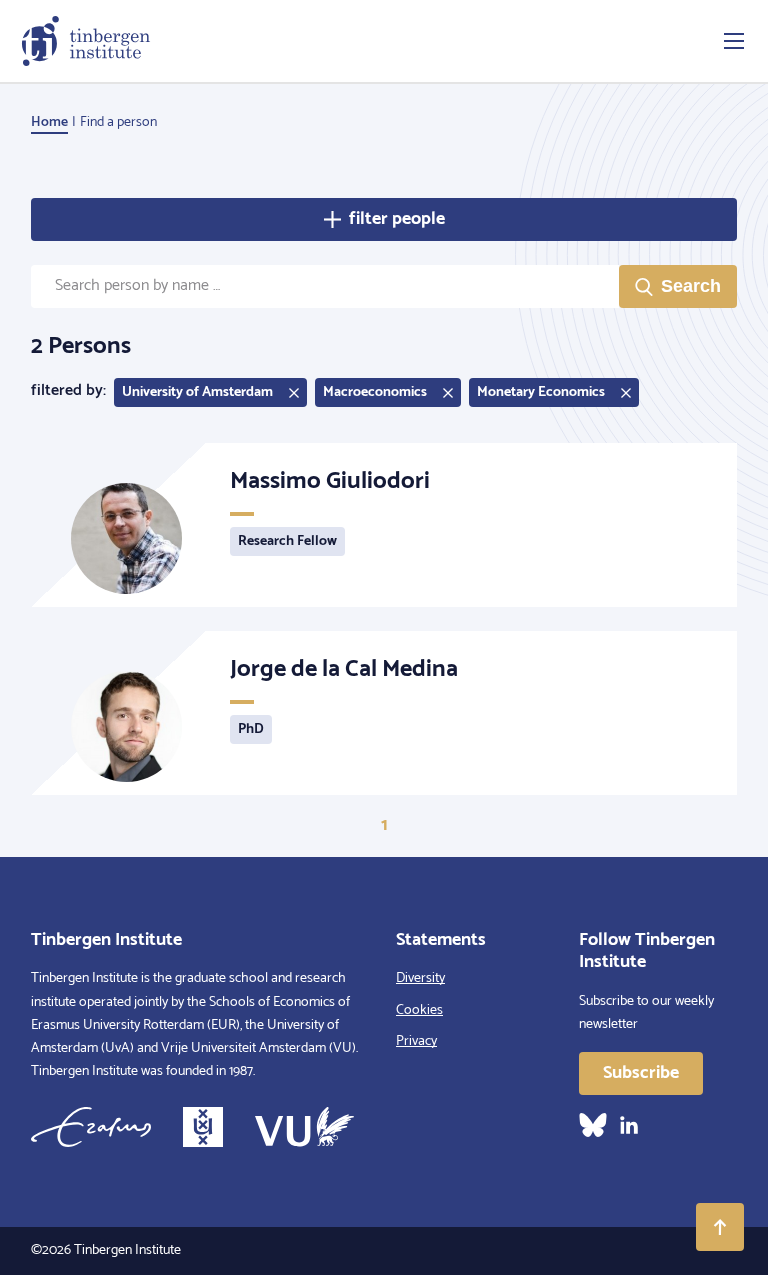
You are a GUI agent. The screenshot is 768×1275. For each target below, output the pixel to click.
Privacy (416, 1041)
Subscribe (641, 1073)
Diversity (420, 978)
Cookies (419, 1010)
